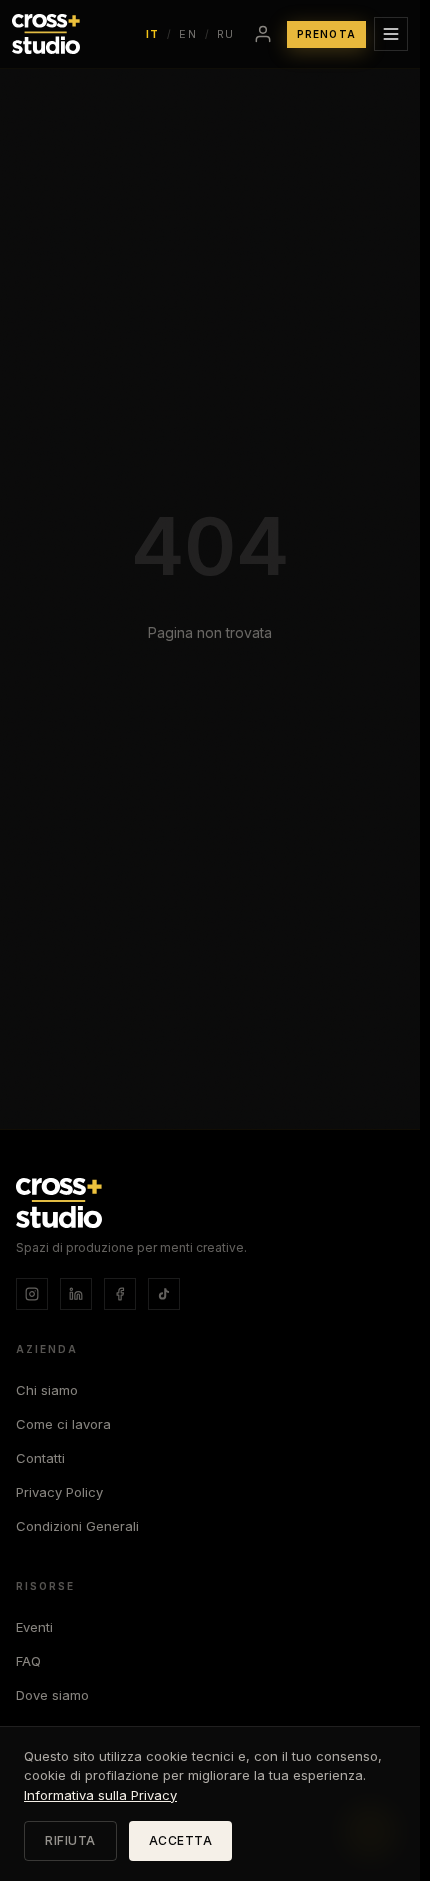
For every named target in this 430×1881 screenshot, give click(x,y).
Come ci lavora (63, 1424)
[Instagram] (32, 1294)
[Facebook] (120, 1294)
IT (153, 34)
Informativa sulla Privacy (100, 1795)
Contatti (40, 1458)
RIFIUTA (70, 1840)
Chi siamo (47, 1390)
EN (188, 34)
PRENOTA (326, 34)
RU (226, 34)
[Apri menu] (391, 34)
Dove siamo (52, 1695)
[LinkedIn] (76, 1294)
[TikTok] (164, 1294)
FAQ (28, 1661)
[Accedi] (263, 34)
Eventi (34, 1627)
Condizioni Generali (77, 1526)
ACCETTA (181, 1840)
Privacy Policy (59, 1492)
